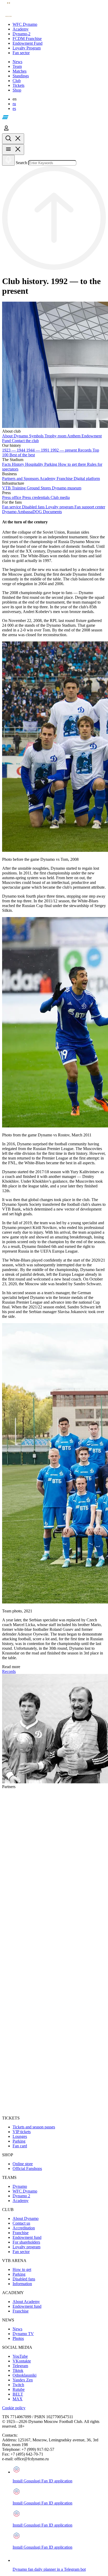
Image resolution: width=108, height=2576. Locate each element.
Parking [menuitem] (19, 2141)
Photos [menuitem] (18, 2338)
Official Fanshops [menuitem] (27, 2168)
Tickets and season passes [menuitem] (34, 2127)
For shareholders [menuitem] (26, 2242)
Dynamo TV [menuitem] (23, 2334)
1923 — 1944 (14, 450)
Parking (51, 464)
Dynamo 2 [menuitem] (21, 2196)
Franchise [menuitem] (21, 2233)
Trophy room (56, 436)
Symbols (37, 436)
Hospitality (35, 464)
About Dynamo (16, 436)
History (18, 464)
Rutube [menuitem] (19, 2389)
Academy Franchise (57, 479)
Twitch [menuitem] (18, 2385)
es (14, 108)
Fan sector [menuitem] (21, 2252)
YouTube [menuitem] (20, 2356)
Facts (7, 464)
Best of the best (22, 455)
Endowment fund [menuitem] (27, 2237)
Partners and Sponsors (21, 479)
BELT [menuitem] (18, 2394)
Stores (46, 488)
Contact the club (25, 441)
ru (14, 104)
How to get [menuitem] (22, 2269)
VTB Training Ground (21, 488)
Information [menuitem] (22, 2284)
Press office (12, 497)
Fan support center (90, 507)
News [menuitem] (17, 2329)
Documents (52, 512)
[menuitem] (59, 24)
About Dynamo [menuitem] (26, 2218)
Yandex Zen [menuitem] (23, 2380)
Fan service (12, 507)
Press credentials (36, 497)
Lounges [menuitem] (20, 2136)
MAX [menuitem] (18, 2399)
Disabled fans (34, 507)
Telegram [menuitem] (20, 2366)
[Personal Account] (6, 131)
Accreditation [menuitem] (24, 2228)
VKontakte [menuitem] (22, 2361)
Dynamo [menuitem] (20, 2186)
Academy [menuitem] (21, 2201)
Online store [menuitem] (23, 2164)
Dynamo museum (67, 488)
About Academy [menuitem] (26, 2302)
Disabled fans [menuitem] (24, 2279)
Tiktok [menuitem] (18, 2370)
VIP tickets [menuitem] (22, 2132)
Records (85, 450)
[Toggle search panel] (13, 139)
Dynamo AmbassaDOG (23, 512)
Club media (60, 497)
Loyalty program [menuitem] (26, 2247)
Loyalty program (60, 507)
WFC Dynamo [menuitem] (25, 2191)
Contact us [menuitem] (21, 2223)
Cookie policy (14, 2408)
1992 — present (64, 450)
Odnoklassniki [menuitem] (25, 2375)
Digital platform (87, 479)
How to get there (73, 464)
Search (21, 163)
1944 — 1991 (38, 450)
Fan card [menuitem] (20, 2146)
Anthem (74, 436)
